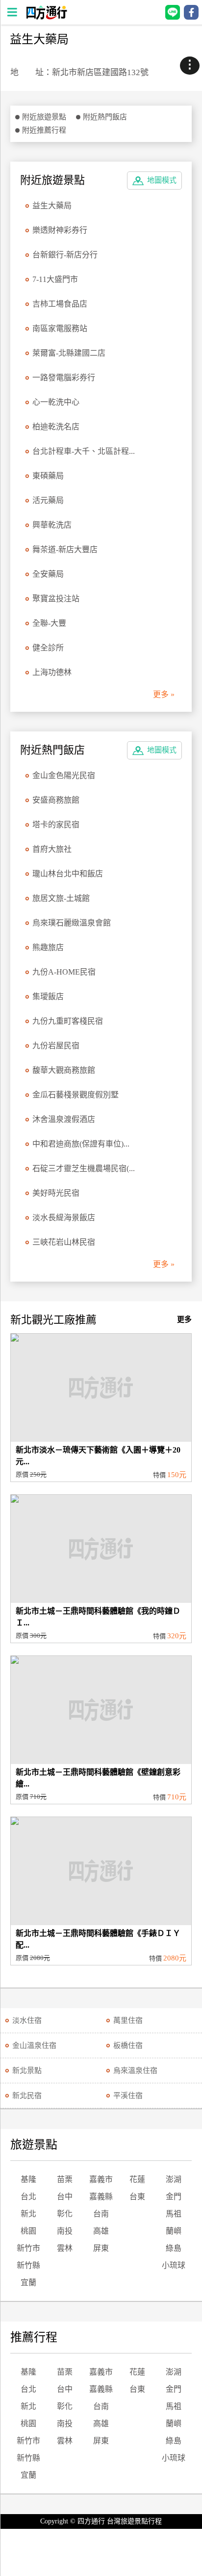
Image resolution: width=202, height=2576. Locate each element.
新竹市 (28, 2248)
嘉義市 (101, 2179)
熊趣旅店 (48, 947)
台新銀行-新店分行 (65, 255)
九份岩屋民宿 (56, 1046)
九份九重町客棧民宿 (68, 1021)
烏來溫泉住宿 (135, 2071)
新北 (28, 2214)
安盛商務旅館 (56, 800)
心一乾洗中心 (56, 402)
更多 (184, 1319)
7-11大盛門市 (55, 279)
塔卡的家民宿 (56, 825)
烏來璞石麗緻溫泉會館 (72, 923)
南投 (65, 2231)
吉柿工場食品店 (60, 304)
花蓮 (137, 2179)
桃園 (28, 2231)
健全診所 (48, 648)
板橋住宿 (128, 2045)
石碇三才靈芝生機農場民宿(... (84, 1168)
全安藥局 (48, 574)
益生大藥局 (52, 206)
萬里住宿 (128, 2020)
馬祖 (174, 2214)
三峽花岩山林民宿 (64, 1242)
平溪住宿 (128, 2096)
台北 (28, 2197)
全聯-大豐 (49, 623)
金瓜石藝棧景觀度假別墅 (76, 1095)
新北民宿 (27, 2096)
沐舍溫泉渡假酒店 (64, 1119)
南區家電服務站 (60, 328)
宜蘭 (28, 2282)
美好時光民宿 (56, 1193)
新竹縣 (28, 2265)
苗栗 (65, 2179)
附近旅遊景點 (44, 117)
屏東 (101, 2248)
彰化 (65, 2214)
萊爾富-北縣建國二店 (69, 353)
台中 (65, 2197)
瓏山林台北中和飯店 (68, 874)
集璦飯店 (48, 996)
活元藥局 (48, 500)
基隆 (28, 2179)
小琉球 (174, 2265)
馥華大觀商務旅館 (64, 1070)
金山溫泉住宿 (34, 2045)
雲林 (65, 2248)
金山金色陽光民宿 (64, 775)
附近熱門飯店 (105, 117)
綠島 (174, 2248)
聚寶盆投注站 (56, 599)
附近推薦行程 (44, 130)
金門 (174, 2197)
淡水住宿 (27, 2020)
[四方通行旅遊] (46, 17)
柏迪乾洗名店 (56, 427)
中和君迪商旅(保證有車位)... (81, 1144)
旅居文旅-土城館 (61, 898)
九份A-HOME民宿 (64, 972)
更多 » (164, 694)
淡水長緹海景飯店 (64, 1218)
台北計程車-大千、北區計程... (84, 451)
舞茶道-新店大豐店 (65, 549)
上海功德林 (52, 672)
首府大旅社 (52, 849)
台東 (137, 2197)
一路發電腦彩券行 (64, 378)
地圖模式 (162, 180)
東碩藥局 (48, 476)
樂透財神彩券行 (60, 230)
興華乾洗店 (52, 525)
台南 (101, 2214)
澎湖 (174, 2179)
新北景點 (27, 2071)
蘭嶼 (174, 2231)
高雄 (101, 2231)
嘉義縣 (101, 2197)
